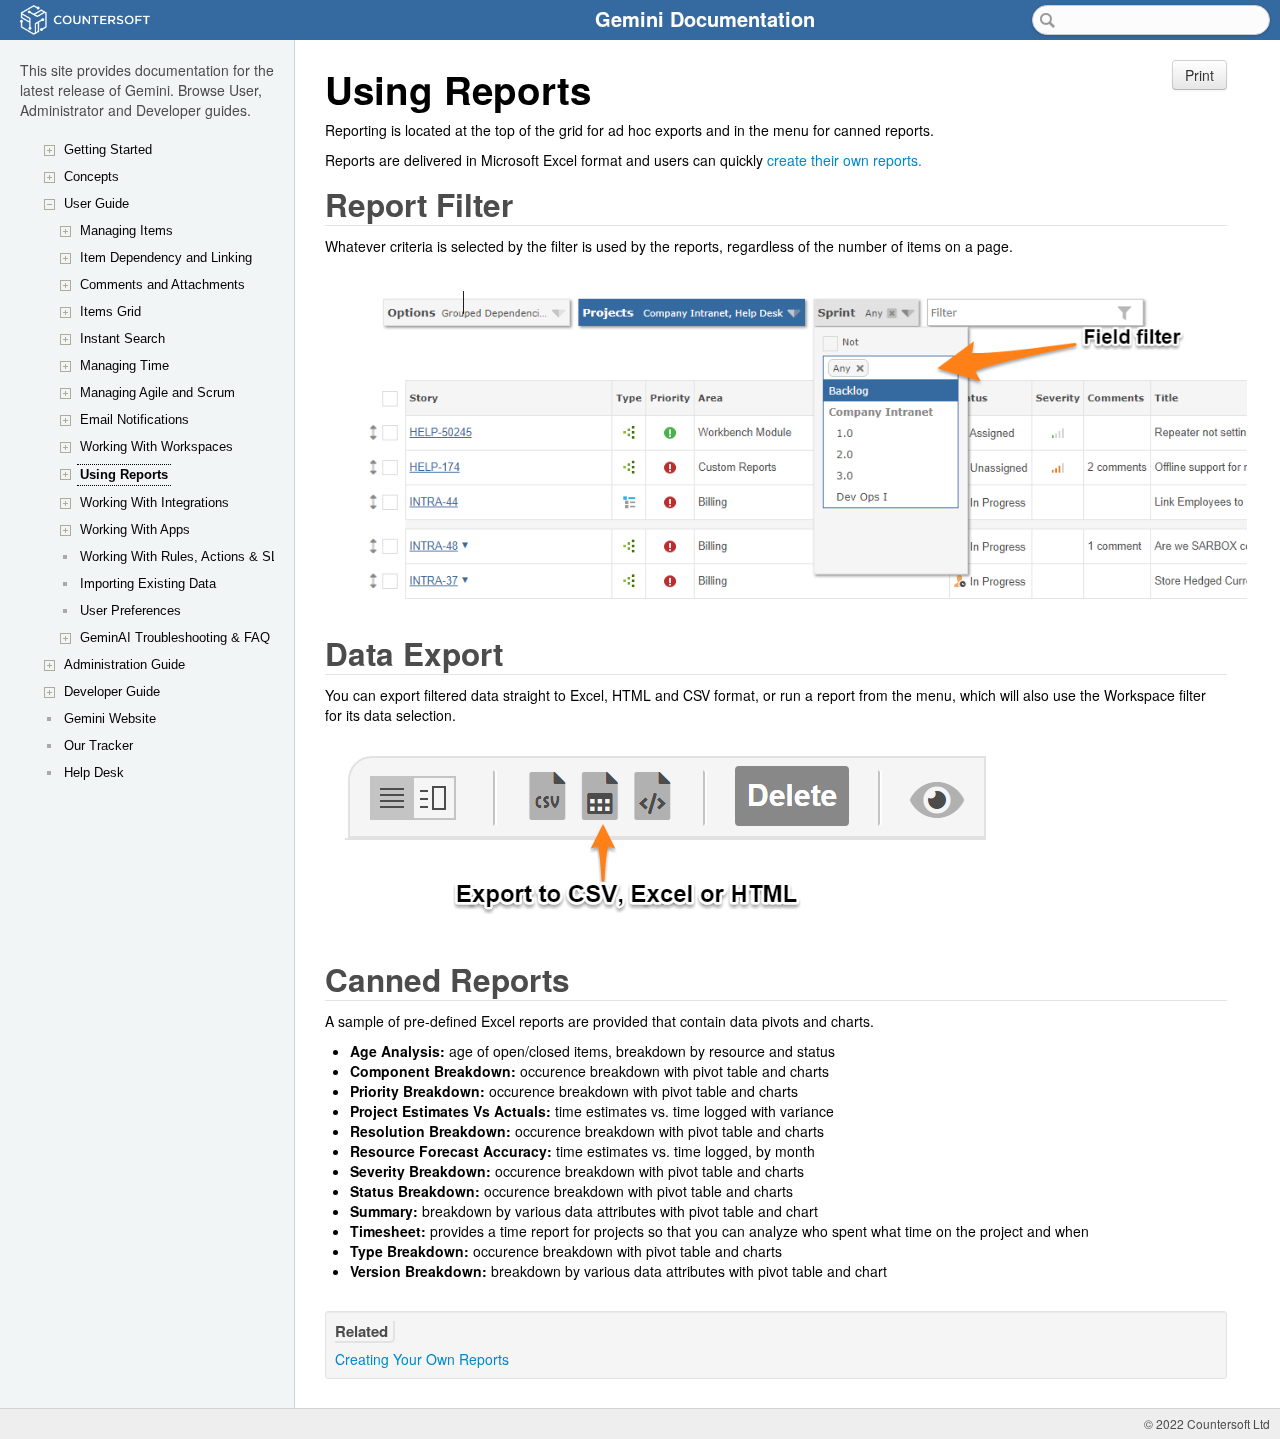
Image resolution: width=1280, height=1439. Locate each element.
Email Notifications (134, 419)
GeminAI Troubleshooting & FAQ (175, 637)
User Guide (96, 203)
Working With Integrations (154, 502)
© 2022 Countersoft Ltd (1207, 1423)
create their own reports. (844, 160)
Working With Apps (135, 529)
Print (1199, 75)
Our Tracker (98, 745)
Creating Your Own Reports (422, 1359)
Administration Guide (124, 664)
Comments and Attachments (162, 284)
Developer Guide (112, 691)
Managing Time (124, 365)
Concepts (91, 176)
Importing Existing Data (148, 583)
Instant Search (122, 338)
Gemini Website (110, 718)
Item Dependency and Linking (166, 257)
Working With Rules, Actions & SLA (183, 556)
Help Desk (94, 772)
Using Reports (124, 474)
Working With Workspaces (156, 446)
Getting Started (108, 149)
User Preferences (130, 610)
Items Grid (110, 311)
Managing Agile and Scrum (157, 392)
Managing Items (126, 230)
